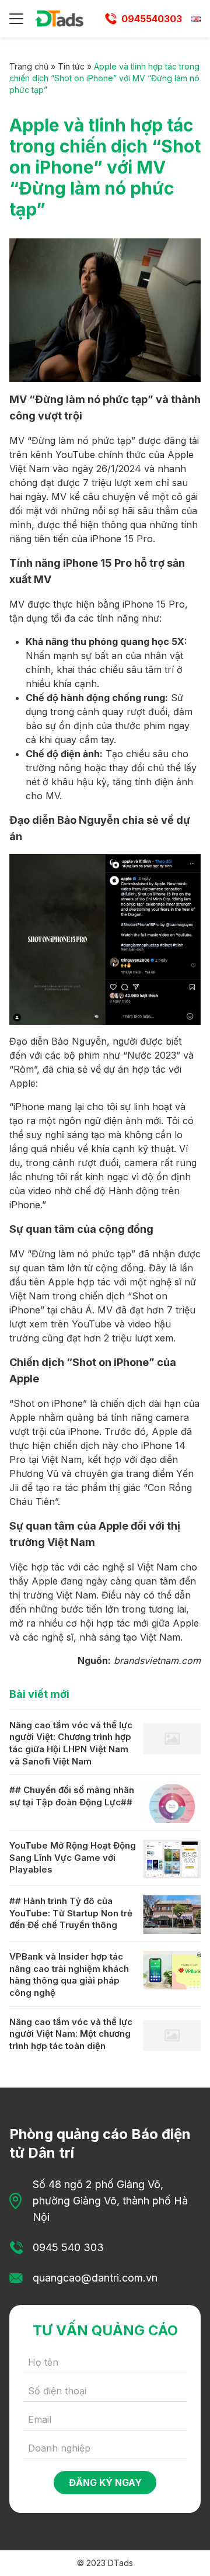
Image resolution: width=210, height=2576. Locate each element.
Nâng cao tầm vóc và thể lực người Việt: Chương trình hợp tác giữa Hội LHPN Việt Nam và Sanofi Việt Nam (71, 1743)
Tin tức (71, 66)
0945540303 (152, 19)
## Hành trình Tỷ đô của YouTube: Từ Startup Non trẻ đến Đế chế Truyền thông (71, 1913)
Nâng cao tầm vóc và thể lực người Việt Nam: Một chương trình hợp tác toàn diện (71, 2034)
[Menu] (16, 19)
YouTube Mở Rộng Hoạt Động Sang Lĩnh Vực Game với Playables (73, 1857)
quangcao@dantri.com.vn (95, 2278)
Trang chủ (29, 66)
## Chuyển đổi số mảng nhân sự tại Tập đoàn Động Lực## (72, 1796)
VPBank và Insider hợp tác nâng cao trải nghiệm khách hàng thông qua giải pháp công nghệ (69, 1975)
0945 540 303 (68, 2247)
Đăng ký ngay (105, 2483)
